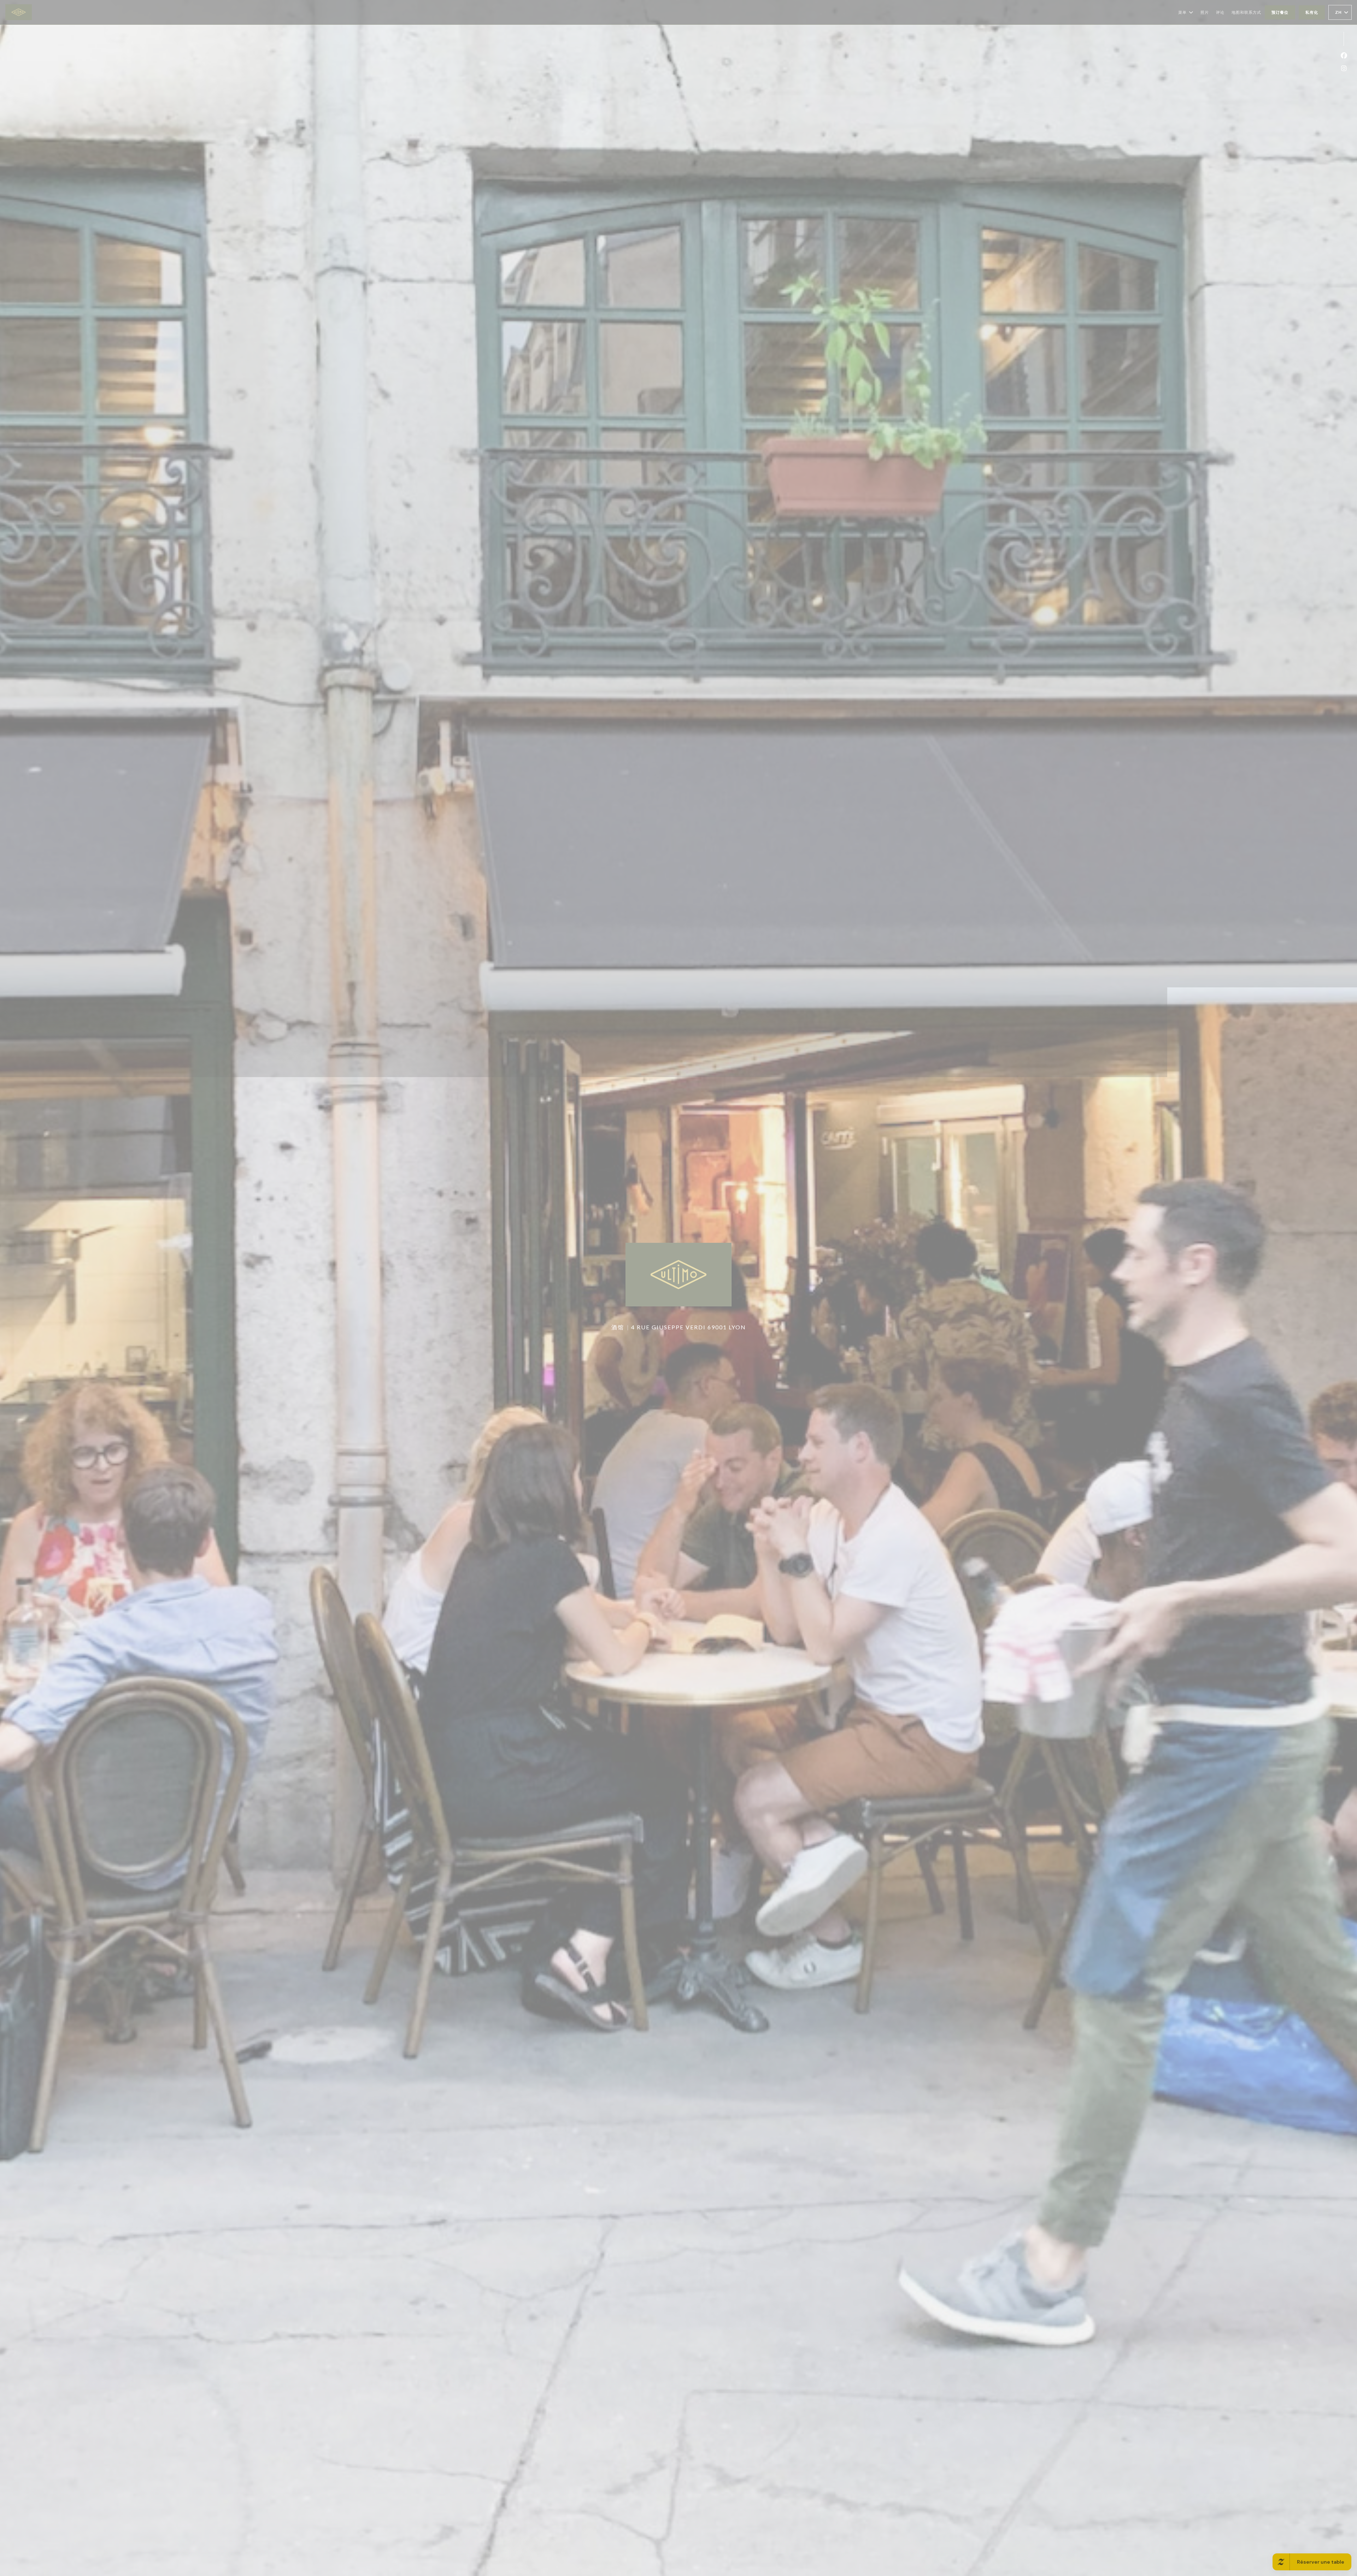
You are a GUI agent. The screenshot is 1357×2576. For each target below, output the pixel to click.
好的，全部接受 (657, 1299)
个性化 (712, 1299)
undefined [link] (680, 1325)
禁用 (689, 1299)
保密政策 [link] (681, 1314)
